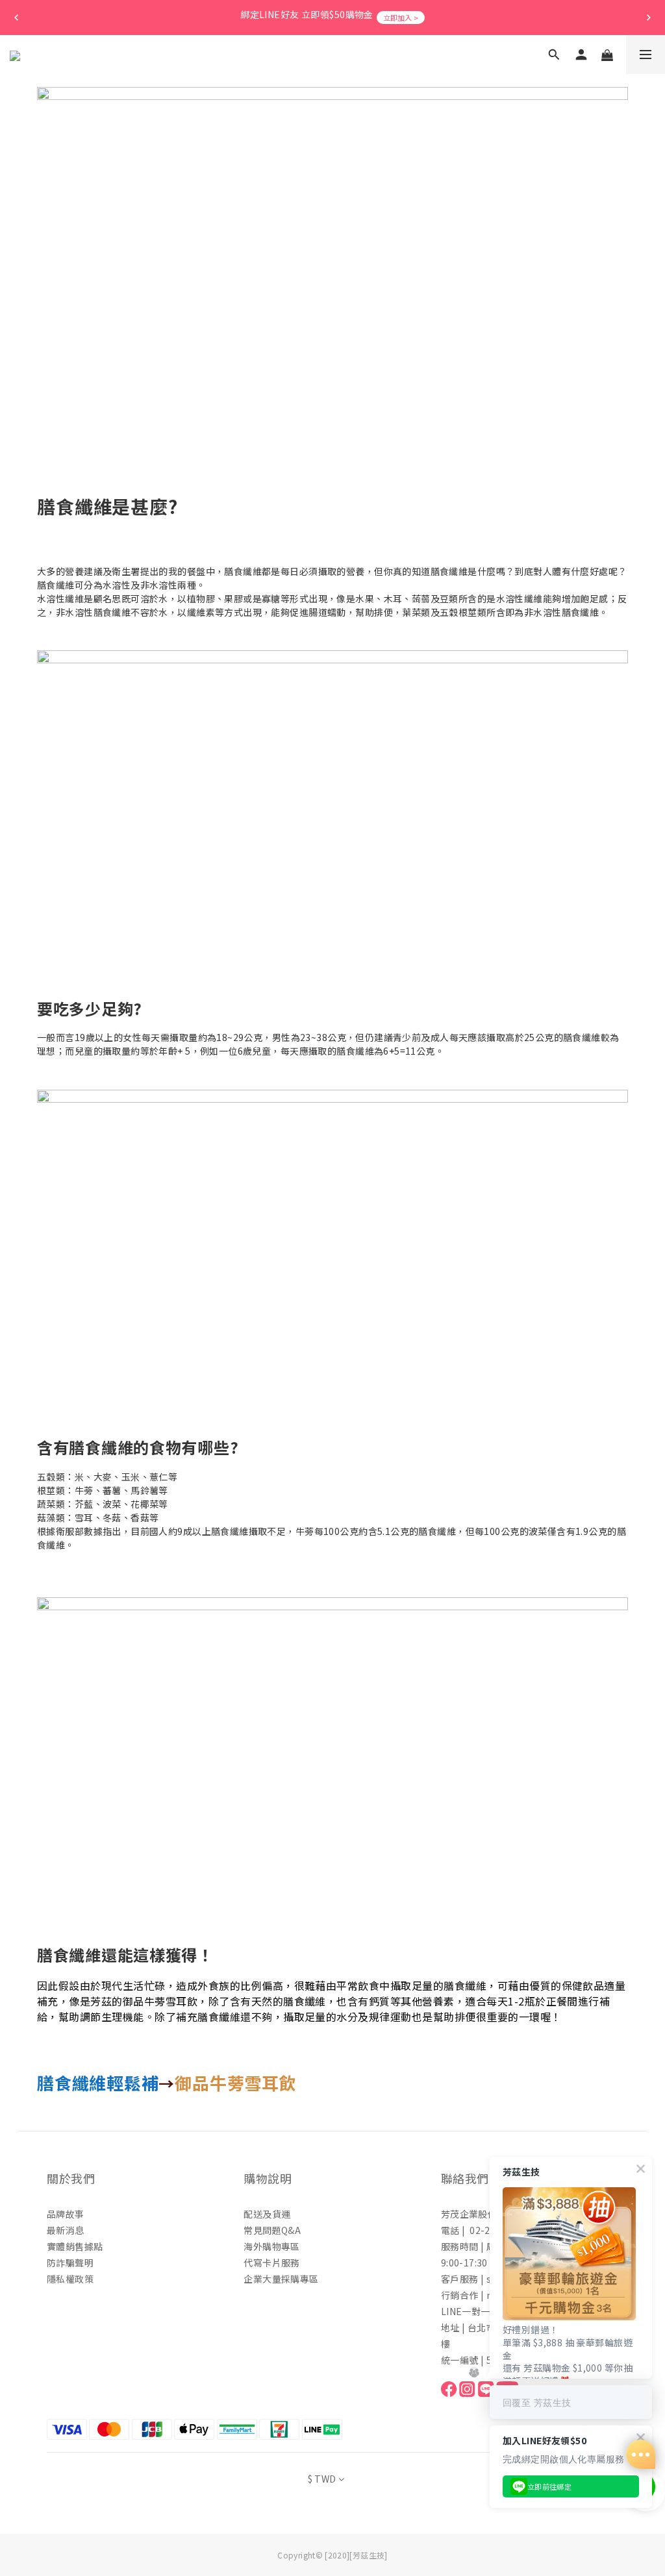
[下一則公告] (649, 18)
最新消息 (66, 2230)
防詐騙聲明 (70, 2263)
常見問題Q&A (272, 2230)
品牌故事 (66, 2214)
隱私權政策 (70, 2279)
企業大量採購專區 (281, 2279)
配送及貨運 (267, 2214)
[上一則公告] (16, 18)
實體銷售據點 (75, 2246)
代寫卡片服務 (272, 2263)
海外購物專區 (272, 2246)
